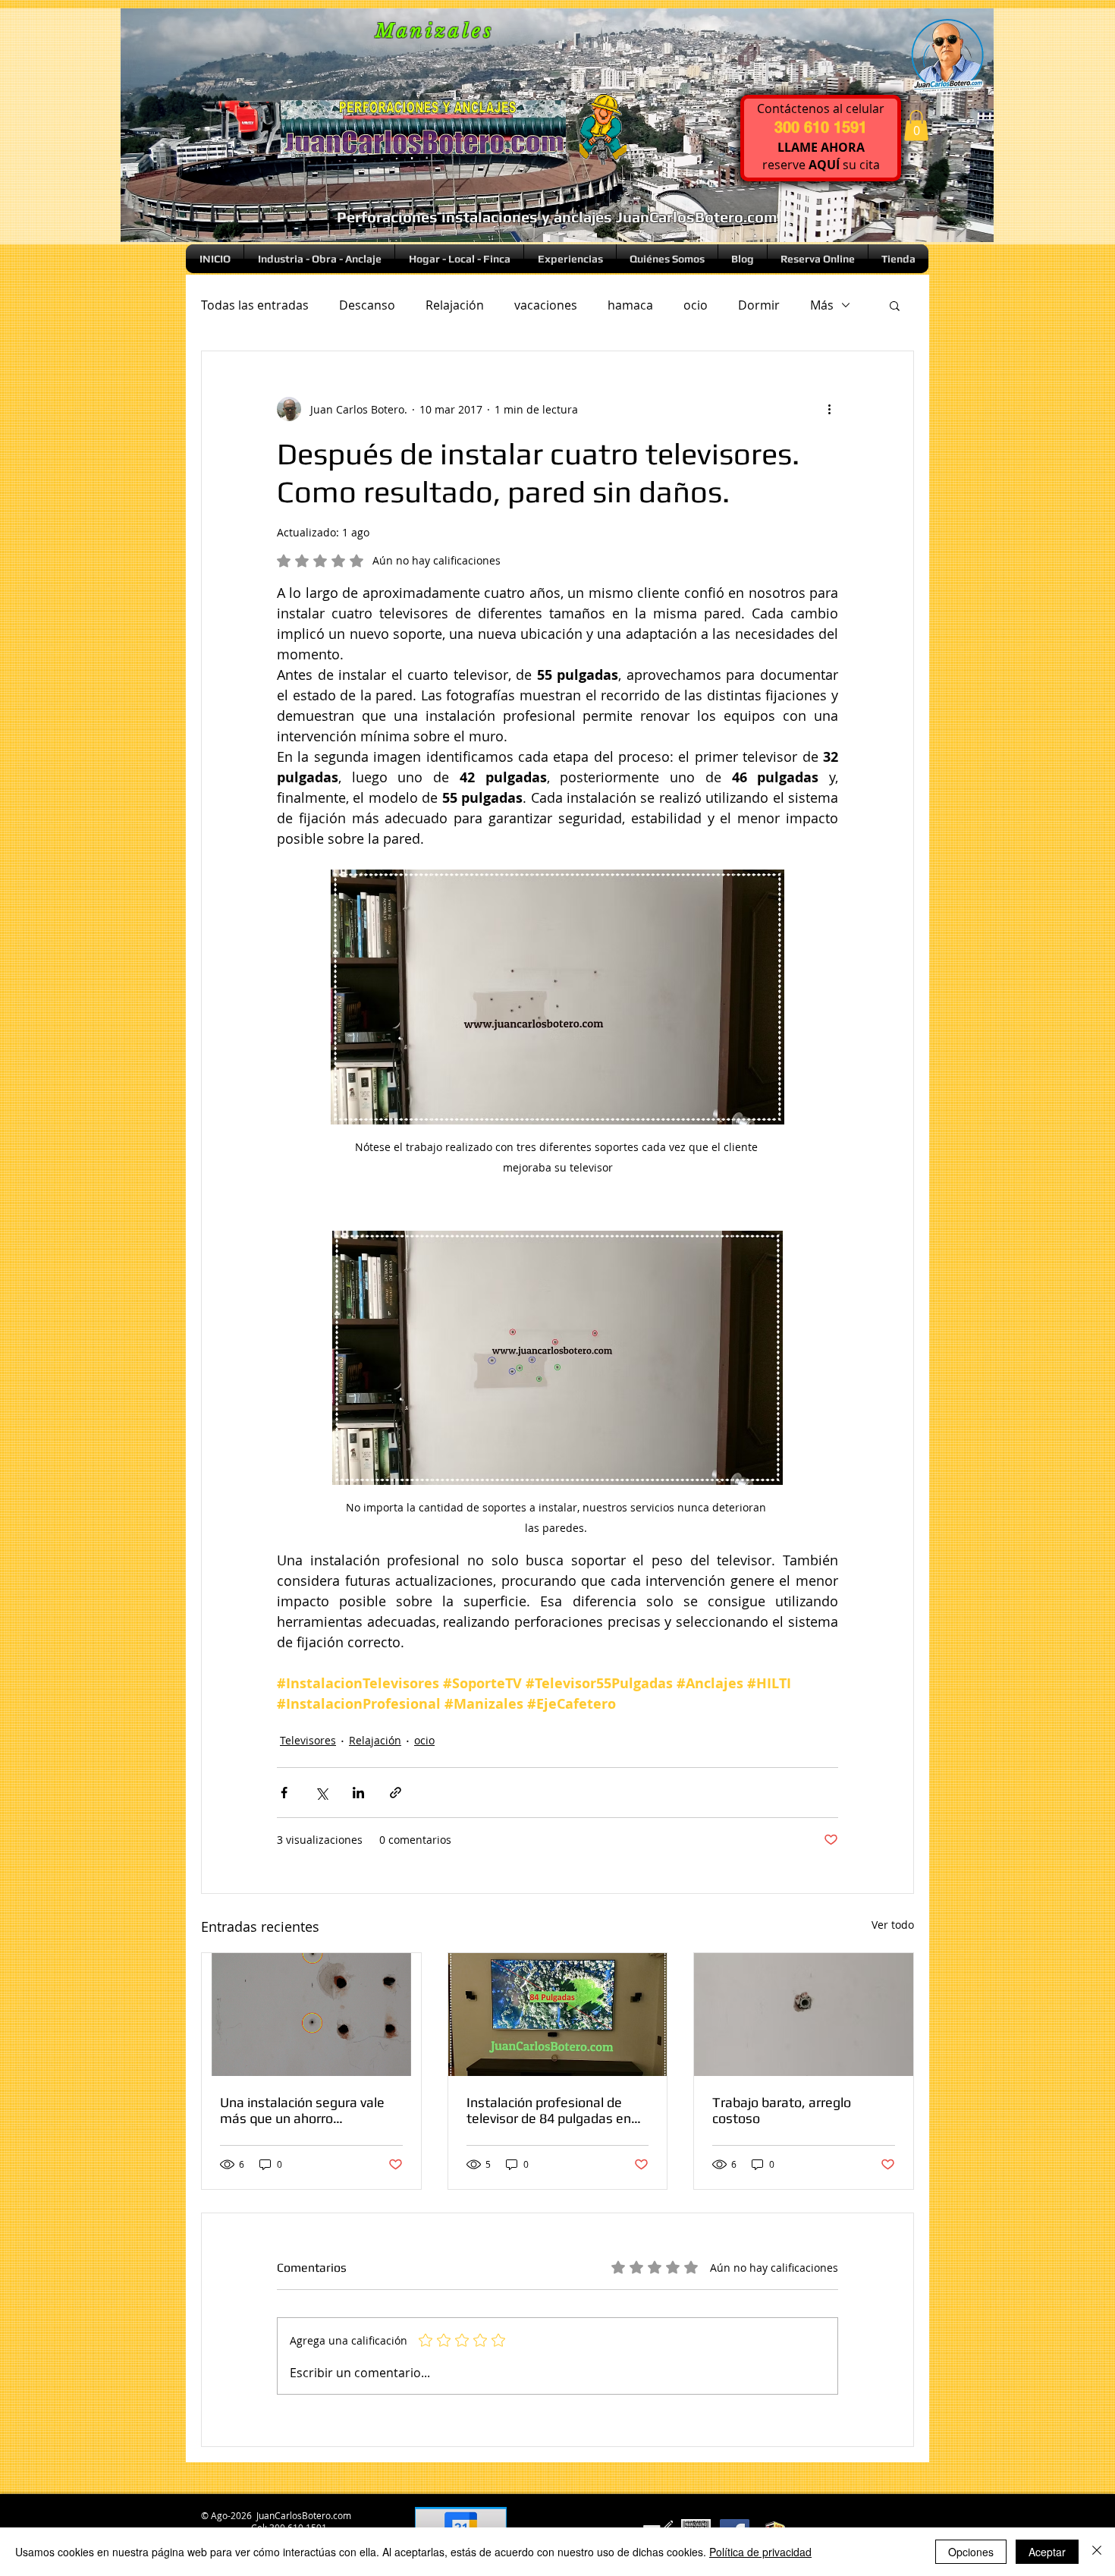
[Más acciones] (829, 409)
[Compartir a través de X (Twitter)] (321, 1793)
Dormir (759, 305)
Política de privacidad (760, 2552)
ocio (696, 305)
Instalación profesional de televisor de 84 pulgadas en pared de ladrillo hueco (549, 2110)
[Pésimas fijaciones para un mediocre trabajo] (804, 2015)
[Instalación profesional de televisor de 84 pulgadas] (558, 2015)
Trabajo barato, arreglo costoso (782, 2110)
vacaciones (546, 305)
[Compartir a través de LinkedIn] (358, 1793)
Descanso (367, 305)
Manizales (435, 31)
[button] (916, 126)
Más (822, 305)
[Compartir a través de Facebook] (284, 1793)
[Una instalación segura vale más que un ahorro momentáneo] (311, 2015)
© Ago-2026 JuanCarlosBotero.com (275, 2515)
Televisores (308, 1740)
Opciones (971, 2552)
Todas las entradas (255, 305)
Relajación (455, 305)
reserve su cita (821, 165)
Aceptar (1047, 2552)
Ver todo (893, 1925)
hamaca (630, 305)
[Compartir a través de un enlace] (396, 1793)
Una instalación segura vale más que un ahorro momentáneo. (302, 2110)
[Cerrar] (1097, 2552)
